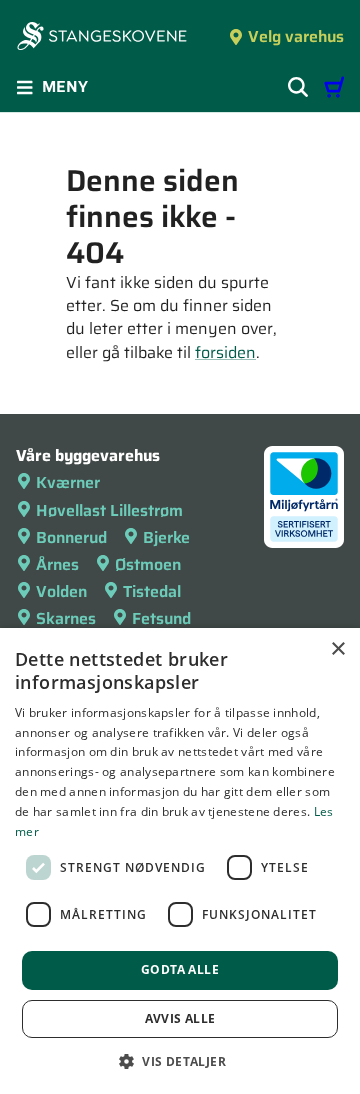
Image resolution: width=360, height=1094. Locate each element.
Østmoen (148, 564)
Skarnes (66, 618)
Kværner (68, 482)
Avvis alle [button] (180, 1018)
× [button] (337, 649)
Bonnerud (71, 537)
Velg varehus (296, 36)
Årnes (57, 564)
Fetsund (161, 618)
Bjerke (166, 537)
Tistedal (152, 591)
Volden (61, 591)
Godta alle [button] (180, 969)
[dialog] (180, 861)
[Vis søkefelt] (298, 87)
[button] (180, 1061)
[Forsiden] (102, 38)
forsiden (225, 352)
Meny (65, 86)
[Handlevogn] (334, 87)
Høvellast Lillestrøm (109, 510)
